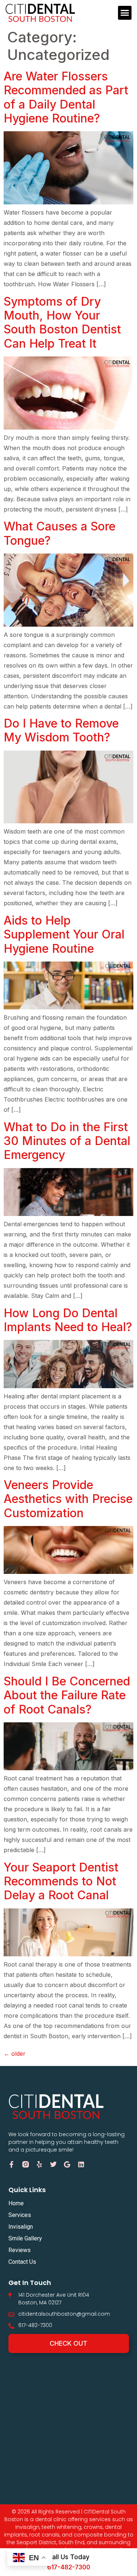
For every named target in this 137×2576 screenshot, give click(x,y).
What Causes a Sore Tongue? (60, 533)
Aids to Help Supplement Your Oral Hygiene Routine (64, 934)
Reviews (20, 2250)
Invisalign (21, 2227)
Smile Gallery (25, 2238)
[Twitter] (53, 2164)
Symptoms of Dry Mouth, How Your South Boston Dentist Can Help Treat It (62, 322)
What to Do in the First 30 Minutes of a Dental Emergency (67, 1141)
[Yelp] (39, 2164)
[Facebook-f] (12, 2164)
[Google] (67, 2164)
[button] (125, 13)
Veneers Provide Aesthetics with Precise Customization (68, 1499)
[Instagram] (26, 2164)
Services (20, 2215)
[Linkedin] (81, 2164)
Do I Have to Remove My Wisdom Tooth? (61, 730)
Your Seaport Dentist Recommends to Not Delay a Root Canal (61, 1881)
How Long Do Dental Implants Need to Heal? (68, 1320)
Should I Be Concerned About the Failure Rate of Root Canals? (67, 1695)
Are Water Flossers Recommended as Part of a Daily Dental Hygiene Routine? (66, 97)
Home (16, 2203)
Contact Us (22, 2262)
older (15, 2054)
